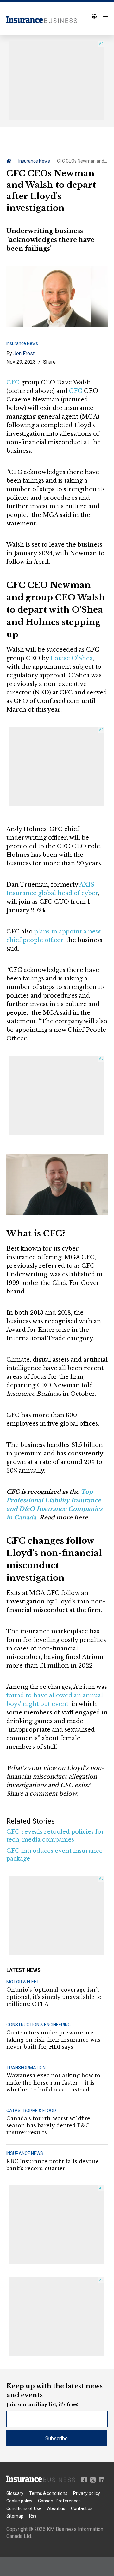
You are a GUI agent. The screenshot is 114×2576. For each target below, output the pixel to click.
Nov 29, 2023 (21, 362)
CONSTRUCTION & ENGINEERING (38, 2025)
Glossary (15, 2493)
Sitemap (15, 2516)
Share (49, 362)
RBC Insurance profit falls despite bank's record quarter (53, 2165)
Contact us (82, 2508)
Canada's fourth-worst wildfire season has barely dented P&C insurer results (48, 2126)
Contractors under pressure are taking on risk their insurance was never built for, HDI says (53, 2040)
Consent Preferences (59, 2501)
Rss (33, 2516)
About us (56, 2508)
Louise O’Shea (72, 658)
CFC (13, 382)
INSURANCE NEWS (25, 2153)
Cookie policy (19, 2501)
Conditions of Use (24, 2508)
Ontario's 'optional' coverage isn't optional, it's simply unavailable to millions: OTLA (54, 1997)
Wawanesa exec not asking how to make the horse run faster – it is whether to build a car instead (53, 2082)
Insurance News (34, 161)
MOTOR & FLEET (23, 1982)
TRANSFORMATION (26, 2068)
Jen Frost (24, 353)
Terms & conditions (48, 2493)
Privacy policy (87, 2493)
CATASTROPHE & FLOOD (31, 2111)
